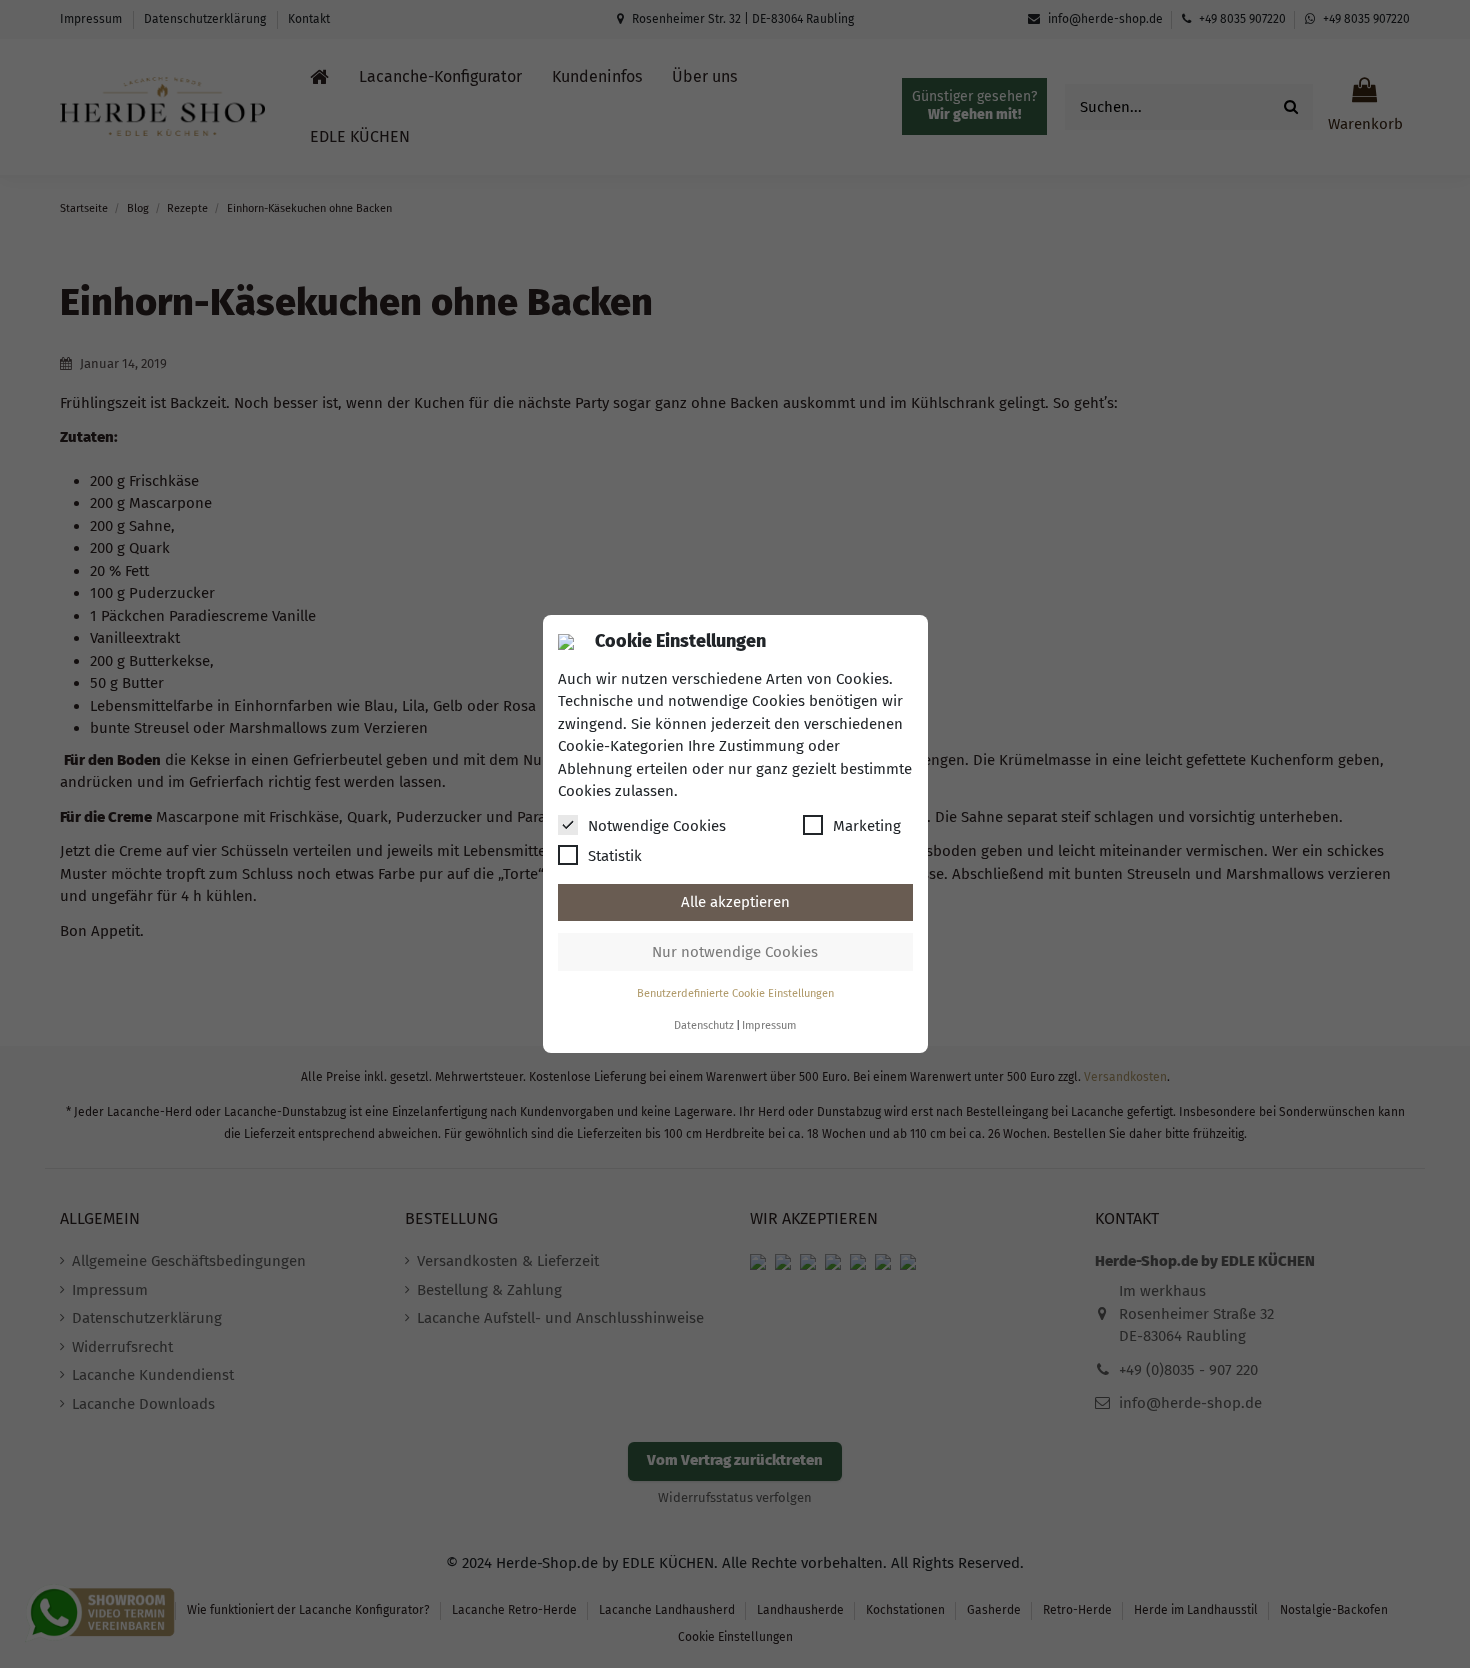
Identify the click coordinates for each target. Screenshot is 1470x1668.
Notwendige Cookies (657, 826)
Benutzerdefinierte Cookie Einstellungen (735, 993)
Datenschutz (704, 1025)
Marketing (867, 826)
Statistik (615, 856)
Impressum (769, 1025)
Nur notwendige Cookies (735, 952)
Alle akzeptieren (735, 902)
